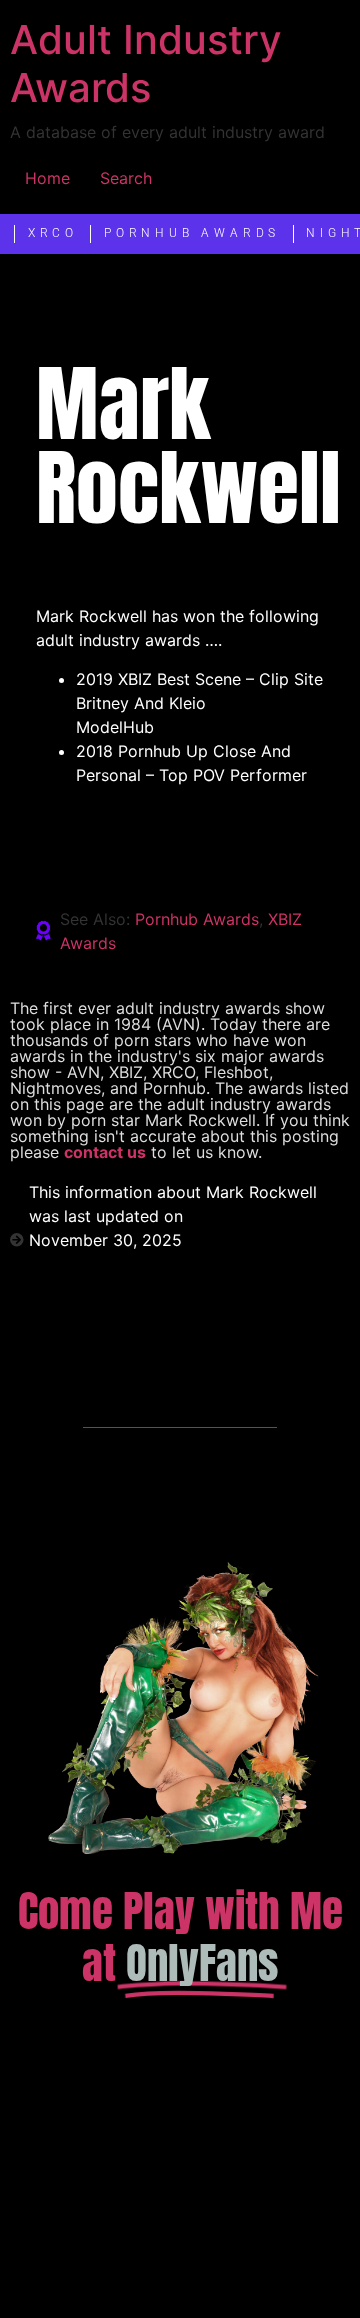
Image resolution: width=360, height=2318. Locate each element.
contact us (105, 1152)
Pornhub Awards (197, 919)
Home (47, 178)
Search (126, 178)
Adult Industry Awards (146, 63)
